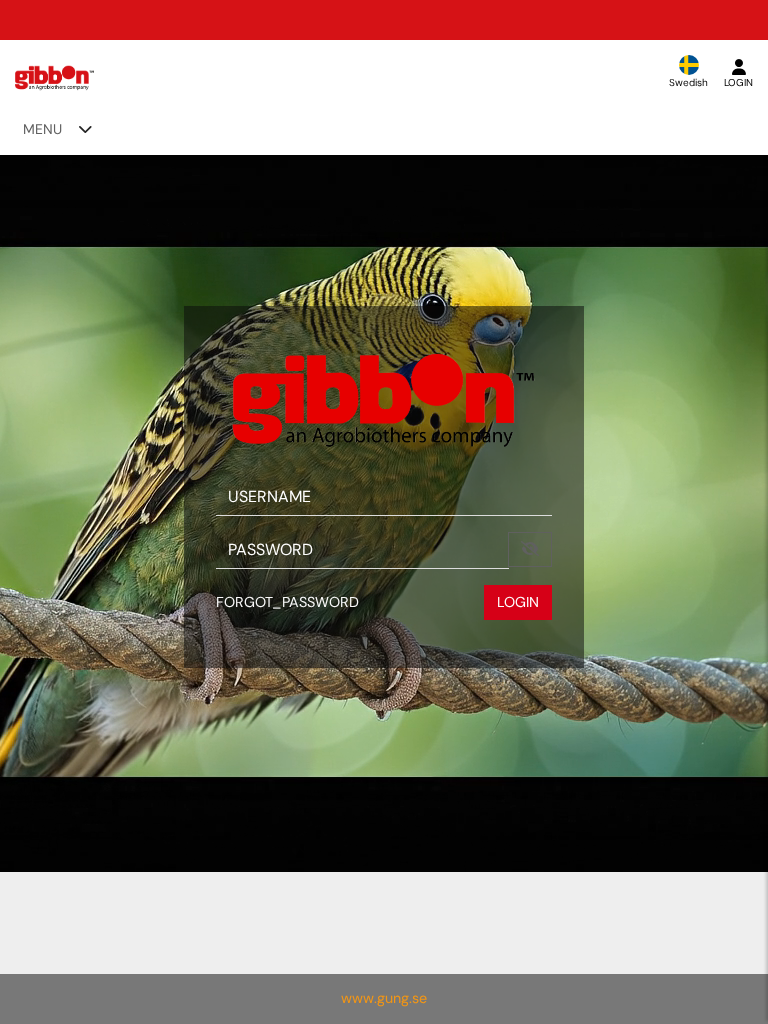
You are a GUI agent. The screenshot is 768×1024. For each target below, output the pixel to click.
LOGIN (518, 602)
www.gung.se (384, 998)
